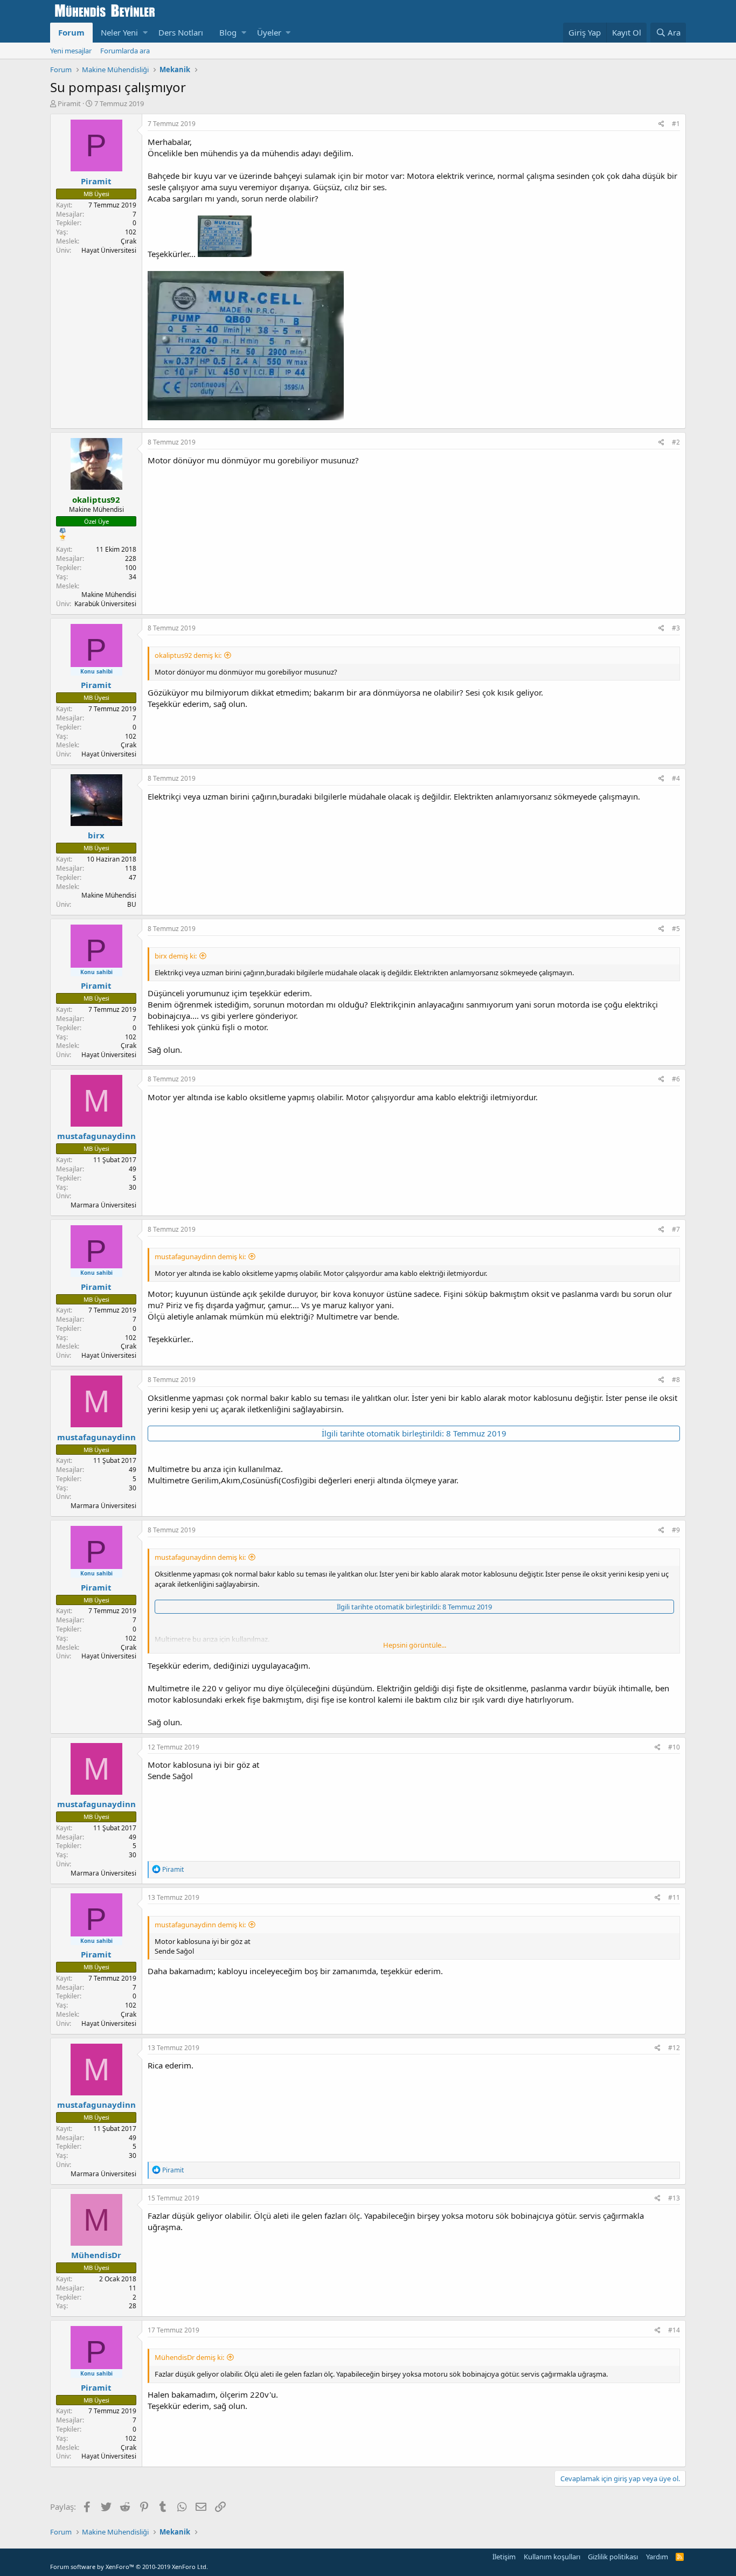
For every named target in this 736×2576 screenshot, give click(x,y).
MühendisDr (96, 2255)
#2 (676, 442)
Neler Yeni (119, 32)
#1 (676, 124)
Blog (228, 32)
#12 (674, 2048)
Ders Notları (181, 32)
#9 (676, 1530)
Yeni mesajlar (71, 51)
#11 (674, 1897)
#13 (674, 2198)
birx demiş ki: (176, 956)
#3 (676, 628)
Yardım (657, 2557)
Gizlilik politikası (613, 2557)
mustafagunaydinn (96, 1136)
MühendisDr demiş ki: (189, 2357)
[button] (145, 33)
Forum (71, 32)
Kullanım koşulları (552, 2557)
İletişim (504, 2557)
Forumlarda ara (125, 51)
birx (96, 835)
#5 (676, 929)
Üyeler (269, 32)
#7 (676, 1229)
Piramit (69, 103)
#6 (676, 1079)
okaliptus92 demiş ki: (188, 655)
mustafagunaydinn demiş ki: (200, 1256)
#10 (674, 1747)
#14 (674, 2330)
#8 (676, 1380)
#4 (676, 778)
